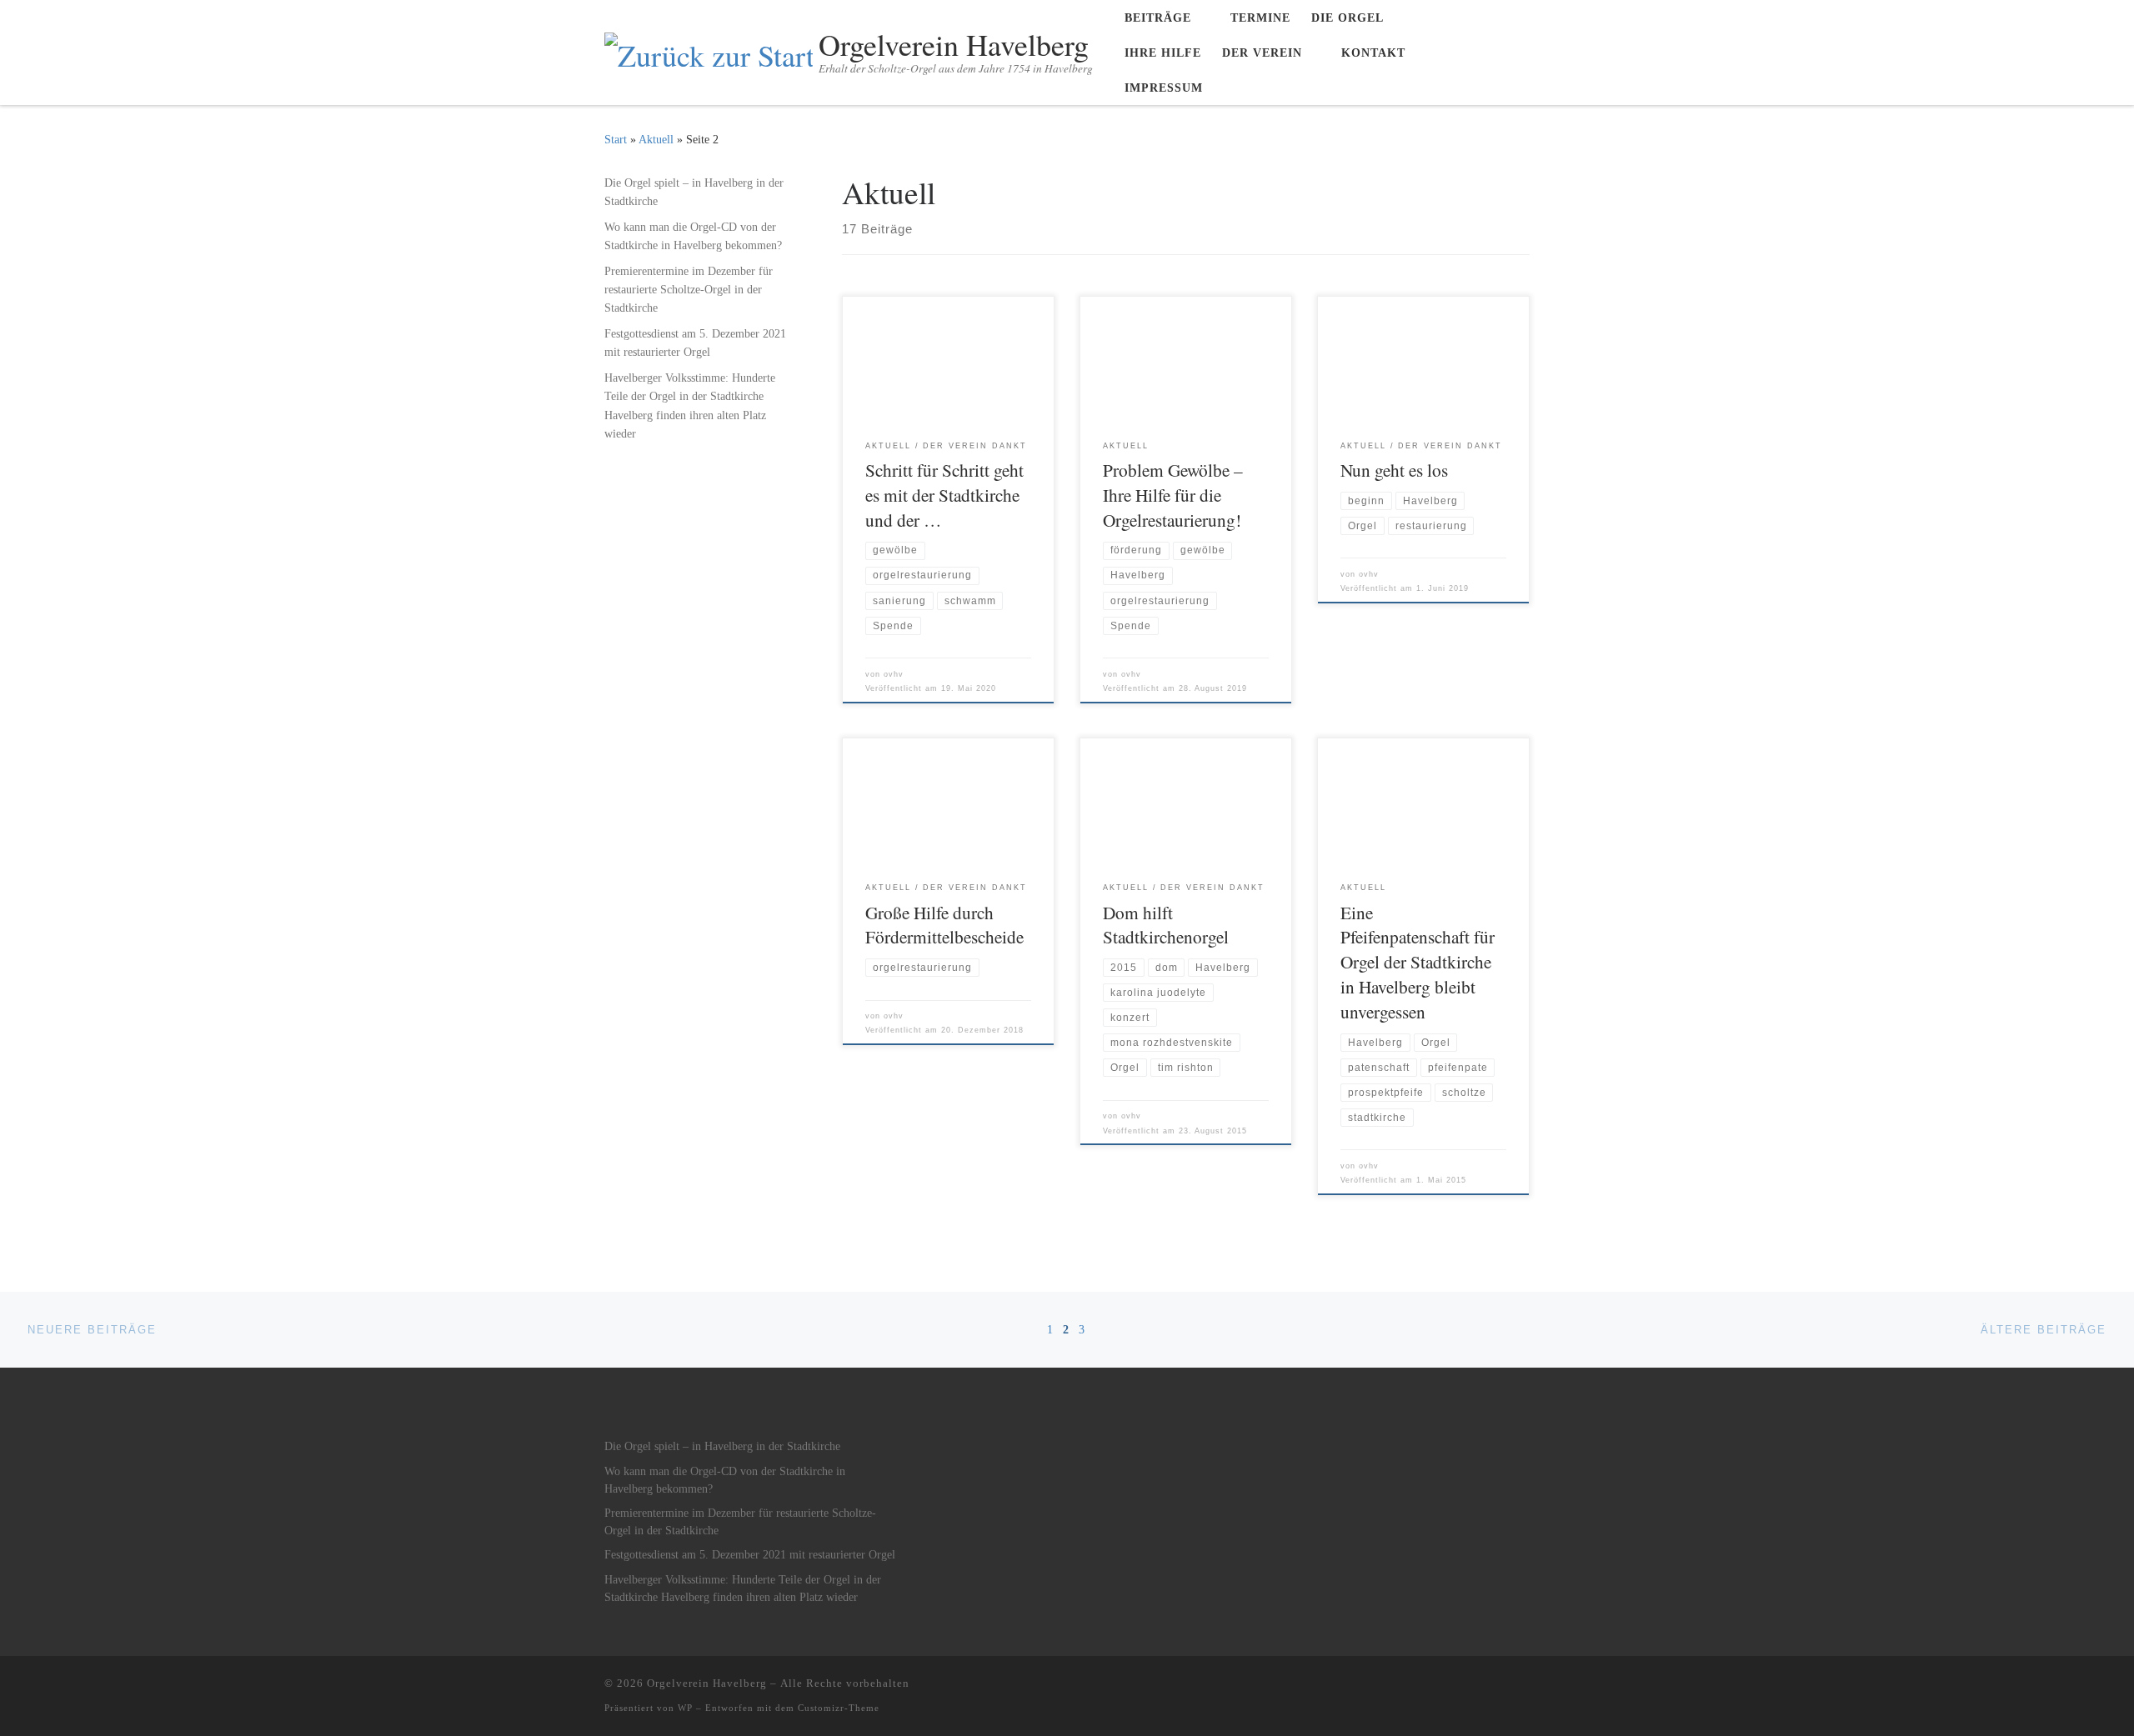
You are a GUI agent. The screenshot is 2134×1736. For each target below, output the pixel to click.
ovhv (894, 674)
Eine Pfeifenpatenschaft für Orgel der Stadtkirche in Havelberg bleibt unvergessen (1418, 962)
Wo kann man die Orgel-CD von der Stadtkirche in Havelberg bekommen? (693, 236)
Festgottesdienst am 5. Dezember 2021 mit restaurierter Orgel (695, 343)
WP (685, 1708)
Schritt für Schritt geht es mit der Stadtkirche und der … (944, 495)
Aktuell (656, 139)
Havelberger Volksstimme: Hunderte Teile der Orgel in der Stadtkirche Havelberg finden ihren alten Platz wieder (690, 405)
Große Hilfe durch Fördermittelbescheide (944, 925)
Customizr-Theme (839, 1708)
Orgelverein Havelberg (707, 1683)
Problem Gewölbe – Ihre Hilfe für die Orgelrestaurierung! (1173, 495)
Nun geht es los (1394, 470)
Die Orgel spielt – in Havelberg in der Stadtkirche (694, 192)
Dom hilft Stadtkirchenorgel (1166, 925)
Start (616, 139)
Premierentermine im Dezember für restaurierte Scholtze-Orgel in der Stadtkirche (689, 289)
